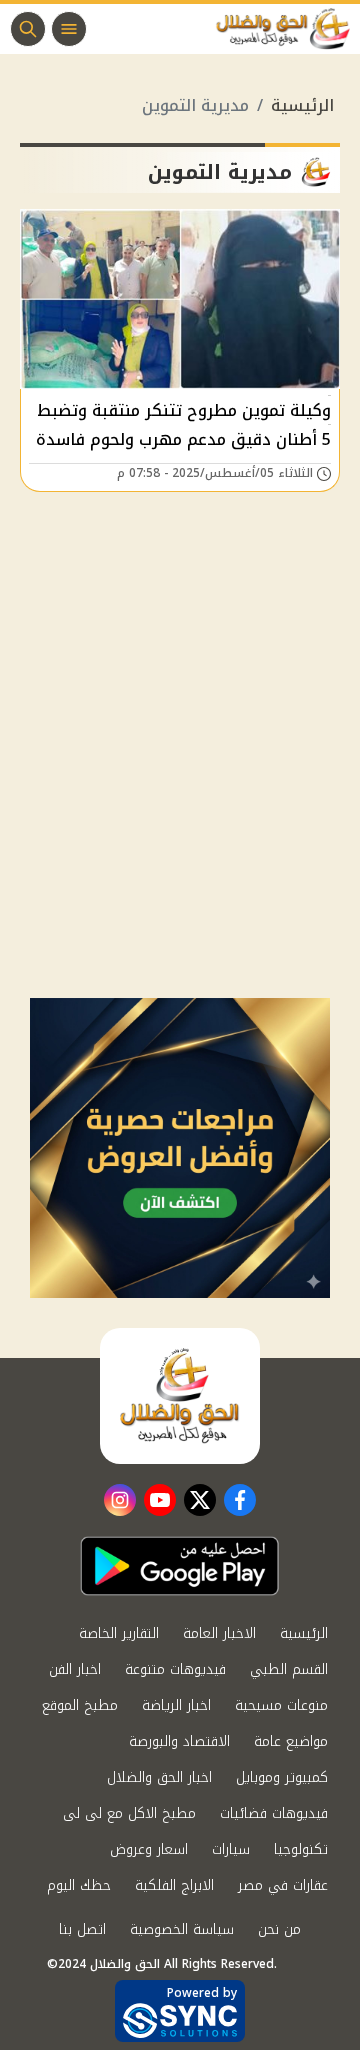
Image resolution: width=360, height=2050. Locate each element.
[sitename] (180, 1396)
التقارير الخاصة (119, 1633)
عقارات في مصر (283, 1885)
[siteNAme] (288, 29)
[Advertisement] (180, 808)
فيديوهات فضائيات (274, 1813)
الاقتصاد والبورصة (179, 1741)
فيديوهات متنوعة (175, 1669)
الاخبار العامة (219, 1633)
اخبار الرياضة (176, 1705)
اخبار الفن (75, 1669)
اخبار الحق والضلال (159, 1777)
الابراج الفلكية (174, 1885)
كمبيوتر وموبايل (282, 1777)
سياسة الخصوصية (182, 1929)
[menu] (69, 29)
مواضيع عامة (291, 1741)
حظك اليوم (79, 1885)
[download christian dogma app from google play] (180, 1566)
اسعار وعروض (149, 1849)
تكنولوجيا (301, 1849)
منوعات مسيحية (281, 1705)
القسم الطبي (289, 1669)
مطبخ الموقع (80, 1705)
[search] (28, 29)
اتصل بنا (82, 1929)
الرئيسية (302, 105)
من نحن (279, 1929)
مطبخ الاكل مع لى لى (129, 1813)
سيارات (231, 1849)
